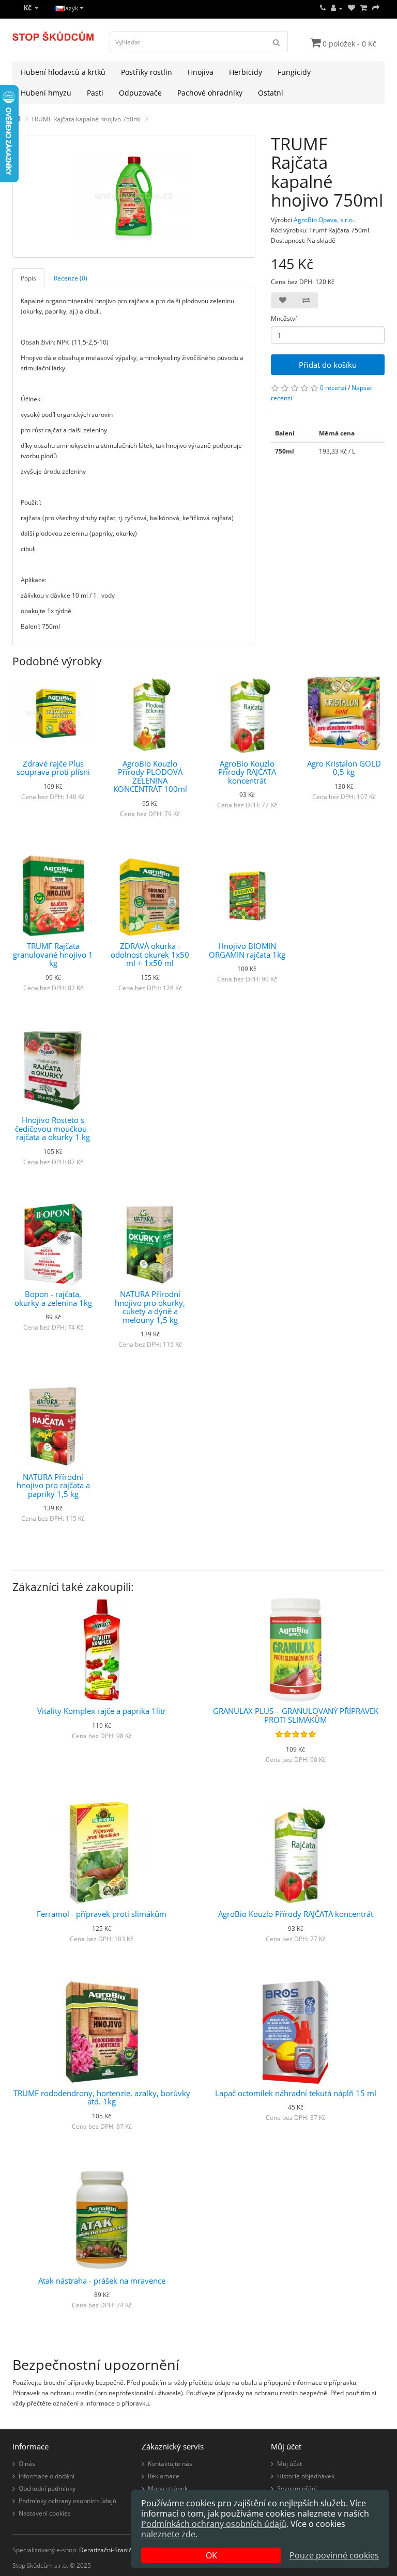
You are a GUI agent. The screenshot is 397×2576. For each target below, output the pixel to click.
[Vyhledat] (277, 42)
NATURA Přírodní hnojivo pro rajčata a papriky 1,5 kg (53, 1485)
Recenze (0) (71, 278)
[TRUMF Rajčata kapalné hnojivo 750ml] (134, 196)
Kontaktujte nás (170, 2464)
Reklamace (164, 2476)
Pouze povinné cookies (334, 2555)
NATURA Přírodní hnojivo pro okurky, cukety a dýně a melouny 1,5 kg (150, 1307)
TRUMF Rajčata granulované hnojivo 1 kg (53, 954)
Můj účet (289, 2464)
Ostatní (271, 93)
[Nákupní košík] (364, 8)
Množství (284, 318)
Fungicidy (294, 72)
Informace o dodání (47, 2476)
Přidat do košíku (328, 365)
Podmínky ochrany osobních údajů (67, 2501)
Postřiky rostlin (147, 72)
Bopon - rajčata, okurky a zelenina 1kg (53, 1298)
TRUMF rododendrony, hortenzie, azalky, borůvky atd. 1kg (102, 2097)
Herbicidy (246, 72)
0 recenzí (333, 388)
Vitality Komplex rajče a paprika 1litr (102, 1711)
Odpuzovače (140, 93)
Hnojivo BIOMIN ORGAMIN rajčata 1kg (247, 950)
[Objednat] (376, 8)
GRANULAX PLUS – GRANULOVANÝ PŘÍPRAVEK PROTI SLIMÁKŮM (296, 1715)
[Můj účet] (337, 8)
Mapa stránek (168, 2488)
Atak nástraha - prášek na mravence (102, 2281)
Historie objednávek (306, 2476)
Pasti (95, 93)
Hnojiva (201, 72)
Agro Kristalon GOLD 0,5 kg (344, 768)
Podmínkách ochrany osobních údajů (214, 2524)
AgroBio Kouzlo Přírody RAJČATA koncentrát (247, 772)
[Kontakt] (323, 8)
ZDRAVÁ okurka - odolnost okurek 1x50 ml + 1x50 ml (150, 954)
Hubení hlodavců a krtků (63, 72)
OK (211, 2555)
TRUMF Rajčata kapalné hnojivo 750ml (86, 119)
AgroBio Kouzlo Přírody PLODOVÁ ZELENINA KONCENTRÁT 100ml (150, 776)
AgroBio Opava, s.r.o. (324, 220)
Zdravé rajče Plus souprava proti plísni (53, 768)
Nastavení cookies (45, 2513)
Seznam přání (297, 2488)
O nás (27, 2464)
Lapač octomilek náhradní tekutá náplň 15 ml (296, 2093)
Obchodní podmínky (47, 2488)
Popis (28, 278)
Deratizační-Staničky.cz (112, 2550)
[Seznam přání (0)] (352, 8)
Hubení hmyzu (46, 93)
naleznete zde (168, 2534)
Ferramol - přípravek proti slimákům (102, 1914)
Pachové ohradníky (210, 93)
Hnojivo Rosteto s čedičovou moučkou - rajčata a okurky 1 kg (53, 1128)
